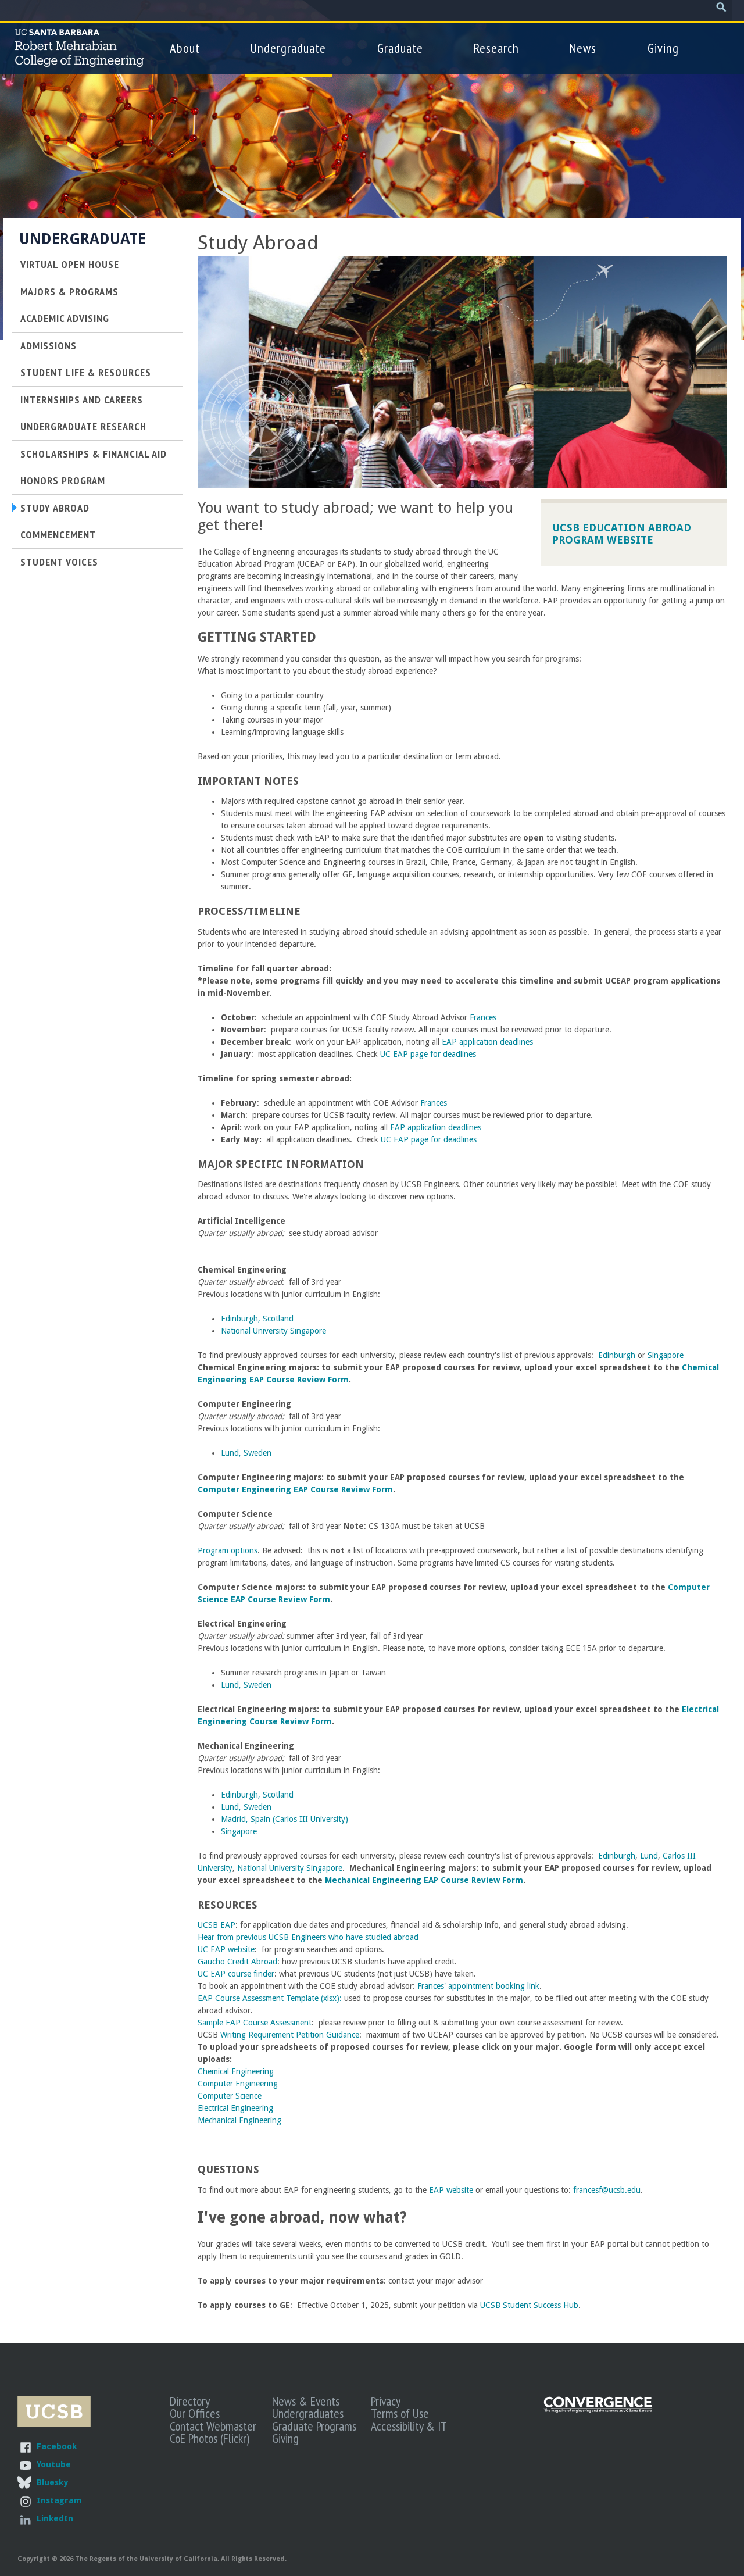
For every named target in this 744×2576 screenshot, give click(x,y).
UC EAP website (226, 1949)
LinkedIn (55, 2518)
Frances (483, 1017)
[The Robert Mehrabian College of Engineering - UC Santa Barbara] (79, 62)
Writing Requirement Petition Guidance (290, 2035)
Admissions (49, 345)
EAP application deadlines (487, 1042)
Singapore (666, 1355)
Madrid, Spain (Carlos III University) (285, 1819)
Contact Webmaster (213, 2426)
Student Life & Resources (86, 372)
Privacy (386, 2401)
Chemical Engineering (236, 2071)
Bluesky (52, 2482)
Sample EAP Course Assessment (255, 2023)
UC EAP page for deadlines (428, 1054)
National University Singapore (273, 1331)
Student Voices (59, 562)
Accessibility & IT (409, 2426)
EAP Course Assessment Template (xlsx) (269, 1998)
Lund (649, 1856)
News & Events (306, 2401)
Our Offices (195, 2413)
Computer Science (230, 2096)
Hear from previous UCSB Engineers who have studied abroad (308, 1937)
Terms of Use (400, 2413)
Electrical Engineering (235, 2108)
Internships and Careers (82, 399)
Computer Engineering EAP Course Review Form (295, 1489)
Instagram (59, 2500)
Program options (228, 1550)
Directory (190, 2401)
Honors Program (63, 480)
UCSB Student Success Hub (529, 2305)
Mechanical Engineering (239, 2120)
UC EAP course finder (236, 1974)
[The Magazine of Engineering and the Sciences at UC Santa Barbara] (598, 2410)
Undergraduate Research (83, 426)
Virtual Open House (70, 264)
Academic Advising (65, 318)
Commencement (58, 534)
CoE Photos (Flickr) (210, 2438)
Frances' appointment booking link (478, 1986)
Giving (663, 48)
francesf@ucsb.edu (607, 2190)
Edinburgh (617, 1355)
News (583, 48)
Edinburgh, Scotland (257, 1319)
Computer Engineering (238, 2084)
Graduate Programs (314, 2426)
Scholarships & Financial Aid (94, 453)
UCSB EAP (217, 1925)
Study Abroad (55, 508)
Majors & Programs (69, 291)
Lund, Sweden (246, 1453)
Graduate (400, 48)
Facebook (57, 2446)
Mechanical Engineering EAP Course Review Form (424, 1880)
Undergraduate (288, 48)
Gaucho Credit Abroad (237, 1962)
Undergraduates (308, 2413)
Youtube (54, 2464)
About (185, 48)
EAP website (451, 2190)
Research (496, 48)
